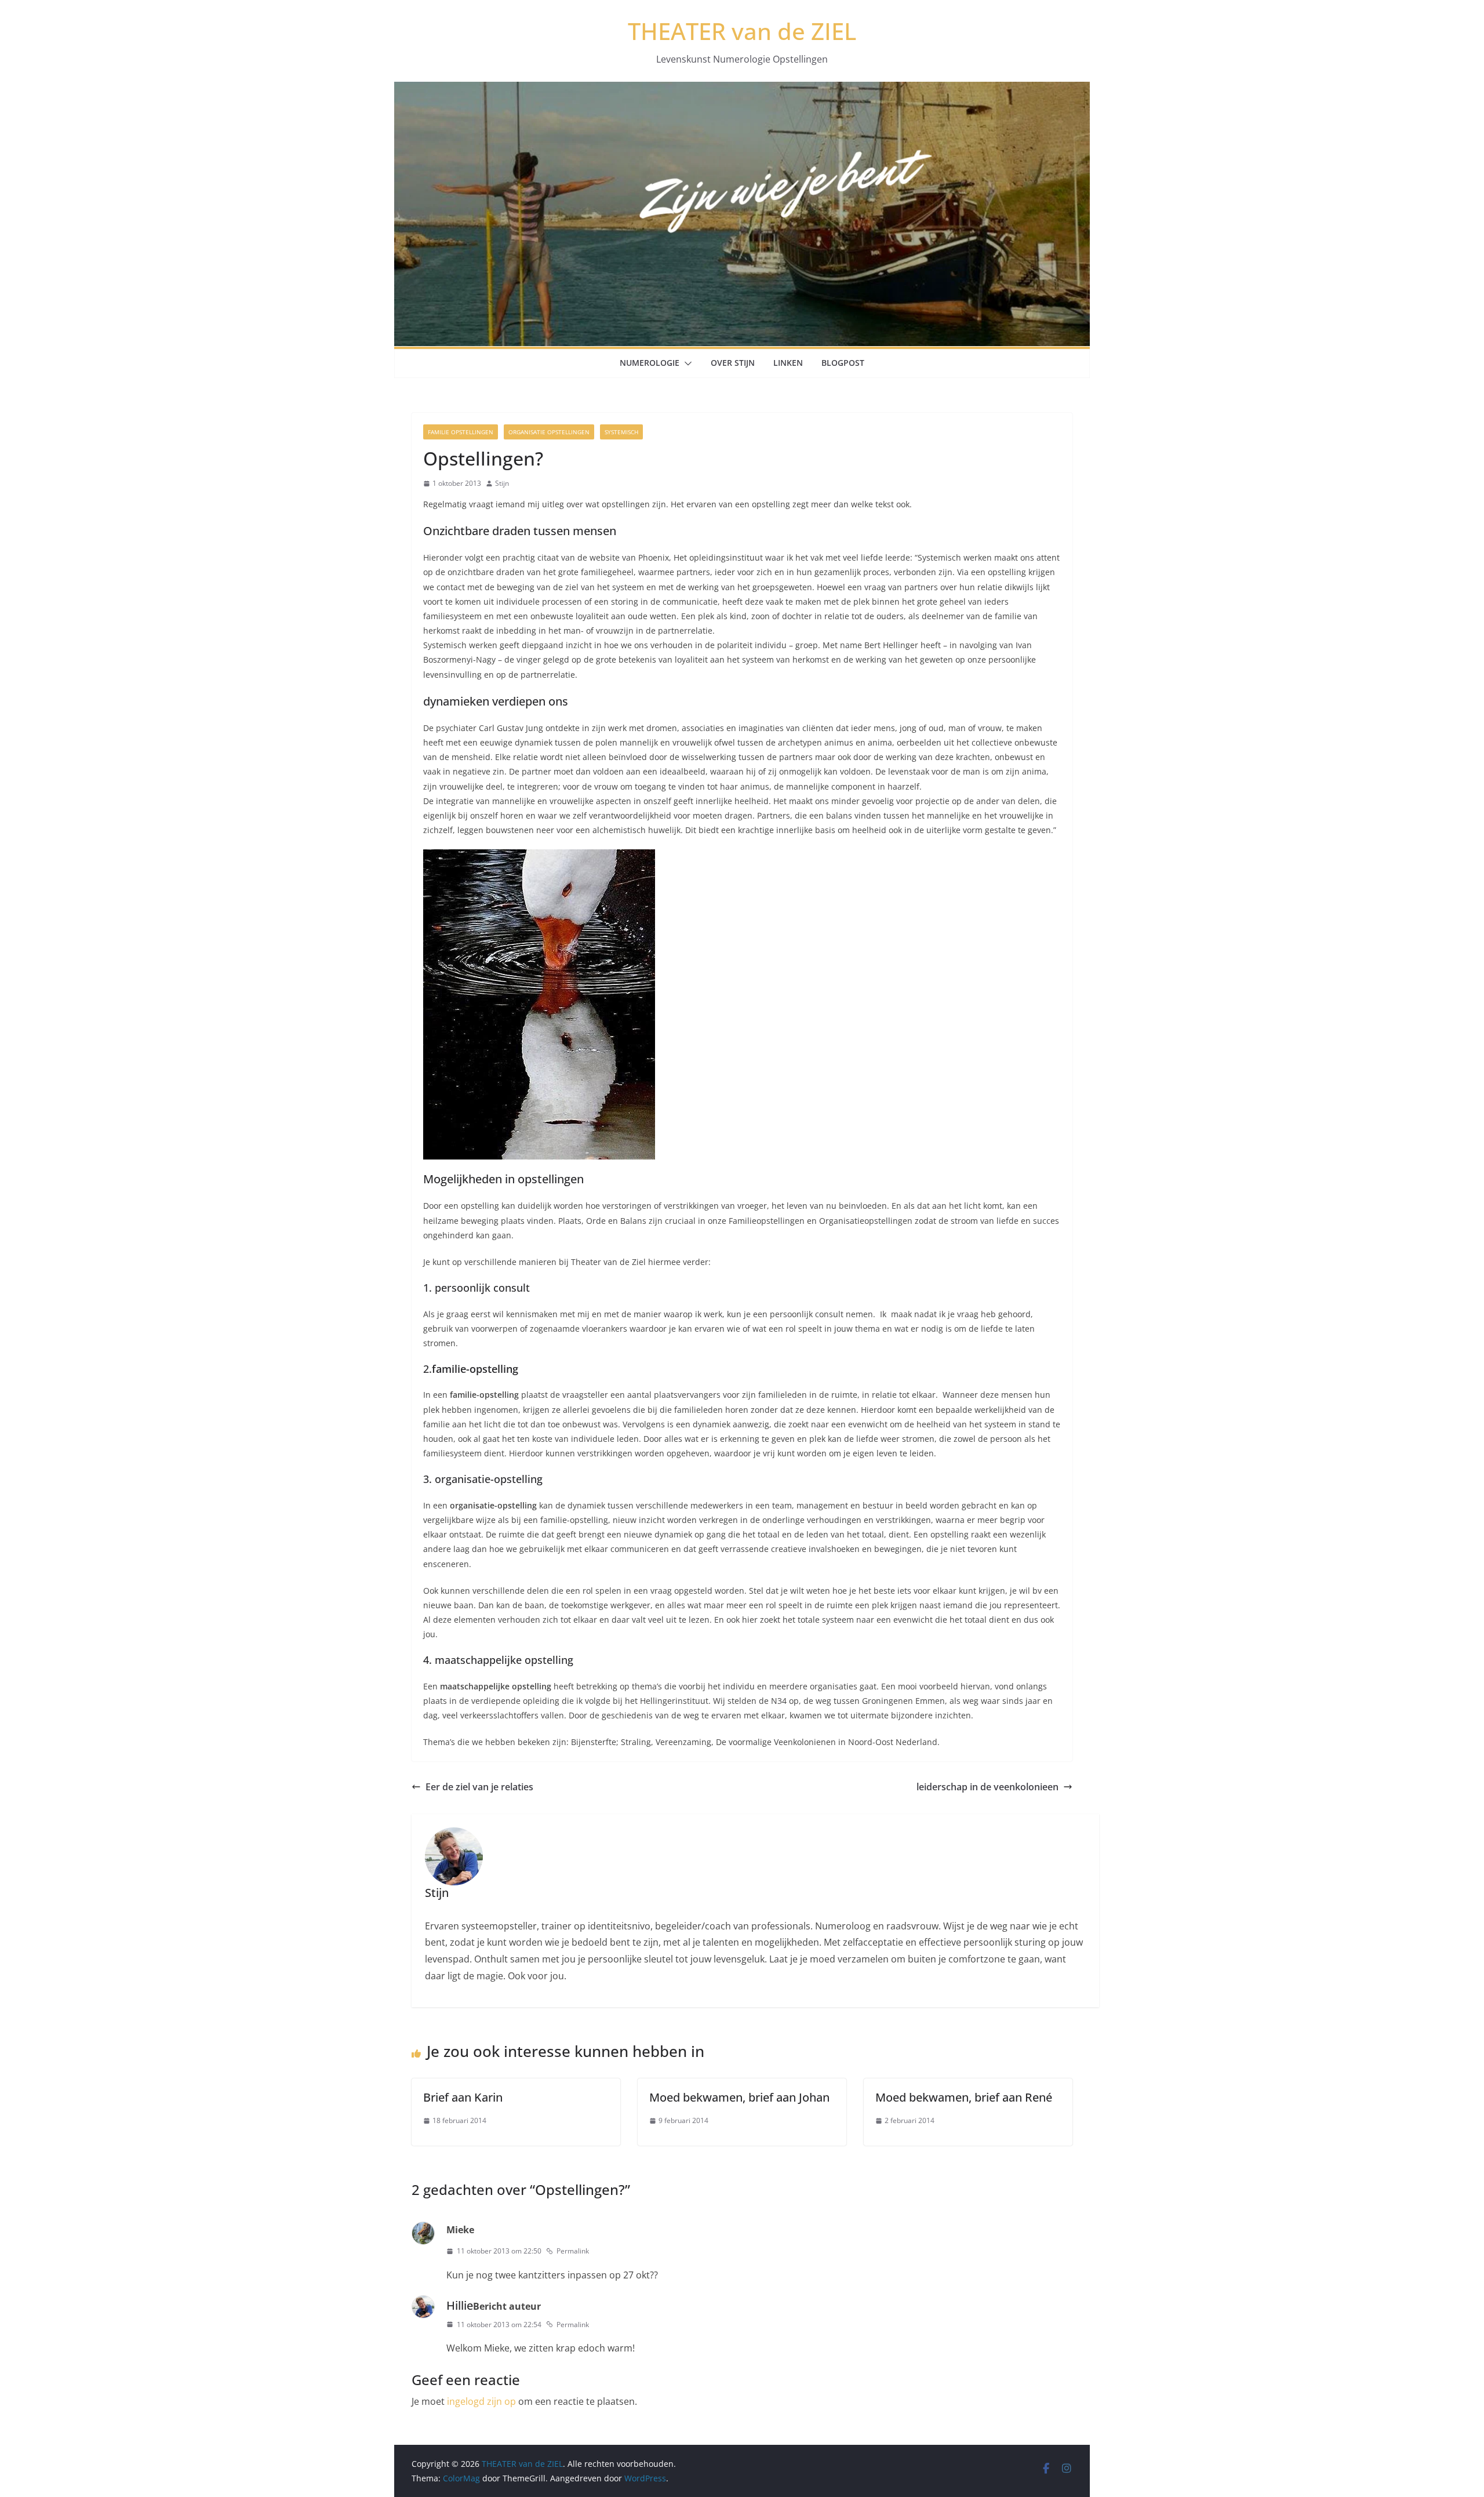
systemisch (621, 432)
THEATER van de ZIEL (742, 31)
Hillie (460, 2305)
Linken (788, 363)
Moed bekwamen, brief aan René (964, 2097)
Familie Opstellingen (461, 432)
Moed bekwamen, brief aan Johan (739, 2097)
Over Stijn (733, 363)
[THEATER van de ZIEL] (742, 90)
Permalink (573, 2251)
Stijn (502, 483)
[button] (686, 364)
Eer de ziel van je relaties (479, 1787)
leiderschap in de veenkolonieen (987, 1787)
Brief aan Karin (463, 2097)
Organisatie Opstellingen (549, 432)
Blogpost (843, 363)
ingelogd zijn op (481, 2401)
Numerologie (650, 363)
